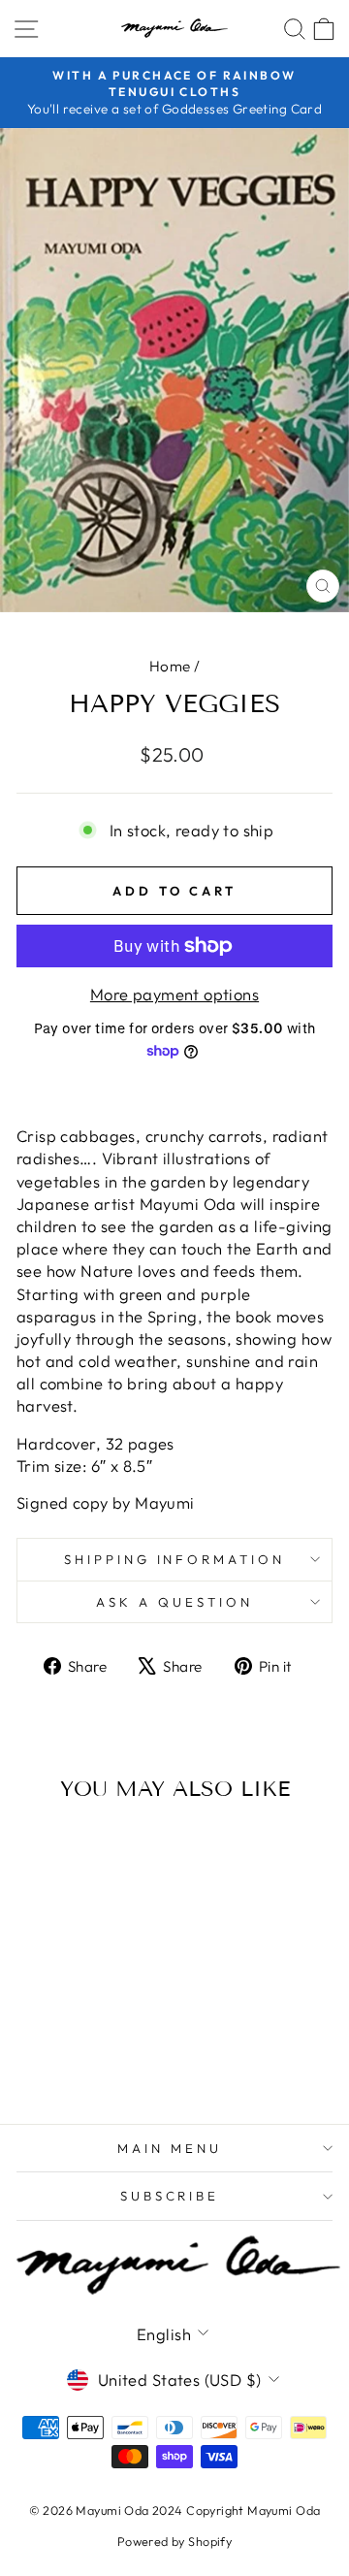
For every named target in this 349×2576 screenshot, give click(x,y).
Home (170, 666)
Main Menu (170, 2148)
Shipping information (175, 1559)
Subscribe (170, 2196)
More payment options (174, 994)
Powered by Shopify (174, 2541)
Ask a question (174, 1602)
